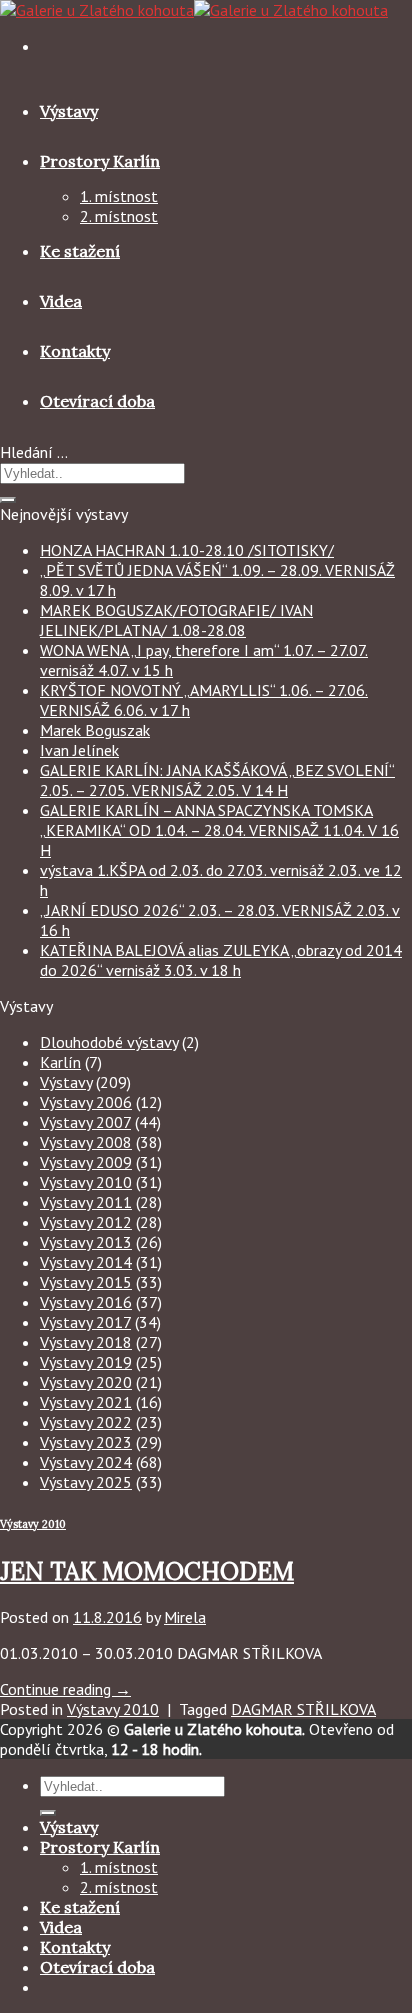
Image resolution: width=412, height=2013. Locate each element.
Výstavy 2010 (86, 1182)
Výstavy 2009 (86, 1162)
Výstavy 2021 (86, 1402)
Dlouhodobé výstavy (109, 1042)
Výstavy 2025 (86, 1482)
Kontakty (75, 351)
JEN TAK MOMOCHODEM (147, 1571)
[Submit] (8, 500)
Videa (61, 301)
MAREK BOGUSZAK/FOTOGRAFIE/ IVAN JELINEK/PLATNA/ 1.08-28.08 (176, 620)
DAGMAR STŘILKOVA (303, 1709)
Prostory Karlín (100, 161)
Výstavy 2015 (86, 1282)
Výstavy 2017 (85, 1322)
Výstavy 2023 (86, 1442)
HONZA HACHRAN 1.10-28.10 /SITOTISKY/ (187, 550)
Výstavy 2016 (86, 1302)
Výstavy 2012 (86, 1222)
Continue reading (65, 1689)
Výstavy (69, 111)
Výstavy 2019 (86, 1362)
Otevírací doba (97, 401)
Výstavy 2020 (86, 1382)
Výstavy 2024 (86, 1462)
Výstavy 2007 (85, 1122)
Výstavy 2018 (86, 1342)
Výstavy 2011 (86, 1202)
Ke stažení (80, 251)
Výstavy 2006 (86, 1102)
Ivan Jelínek (79, 750)
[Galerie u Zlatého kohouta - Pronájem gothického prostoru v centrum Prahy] (194, 10)
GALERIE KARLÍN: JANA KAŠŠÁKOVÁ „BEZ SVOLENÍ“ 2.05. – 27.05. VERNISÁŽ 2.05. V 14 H (217, 780)
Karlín (60, 1062)
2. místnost (119, 216)
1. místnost (119, 196)
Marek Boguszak (95, 730)
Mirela (185, 1617)
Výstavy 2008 (86, 1142)
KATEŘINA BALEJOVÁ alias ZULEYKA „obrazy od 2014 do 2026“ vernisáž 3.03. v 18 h (221, 960)
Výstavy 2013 (86, 1242)
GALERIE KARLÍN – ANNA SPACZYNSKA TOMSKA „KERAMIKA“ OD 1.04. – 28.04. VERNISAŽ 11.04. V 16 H (219, 830)
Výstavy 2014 (86, 1262)
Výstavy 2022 (86, 1422)
